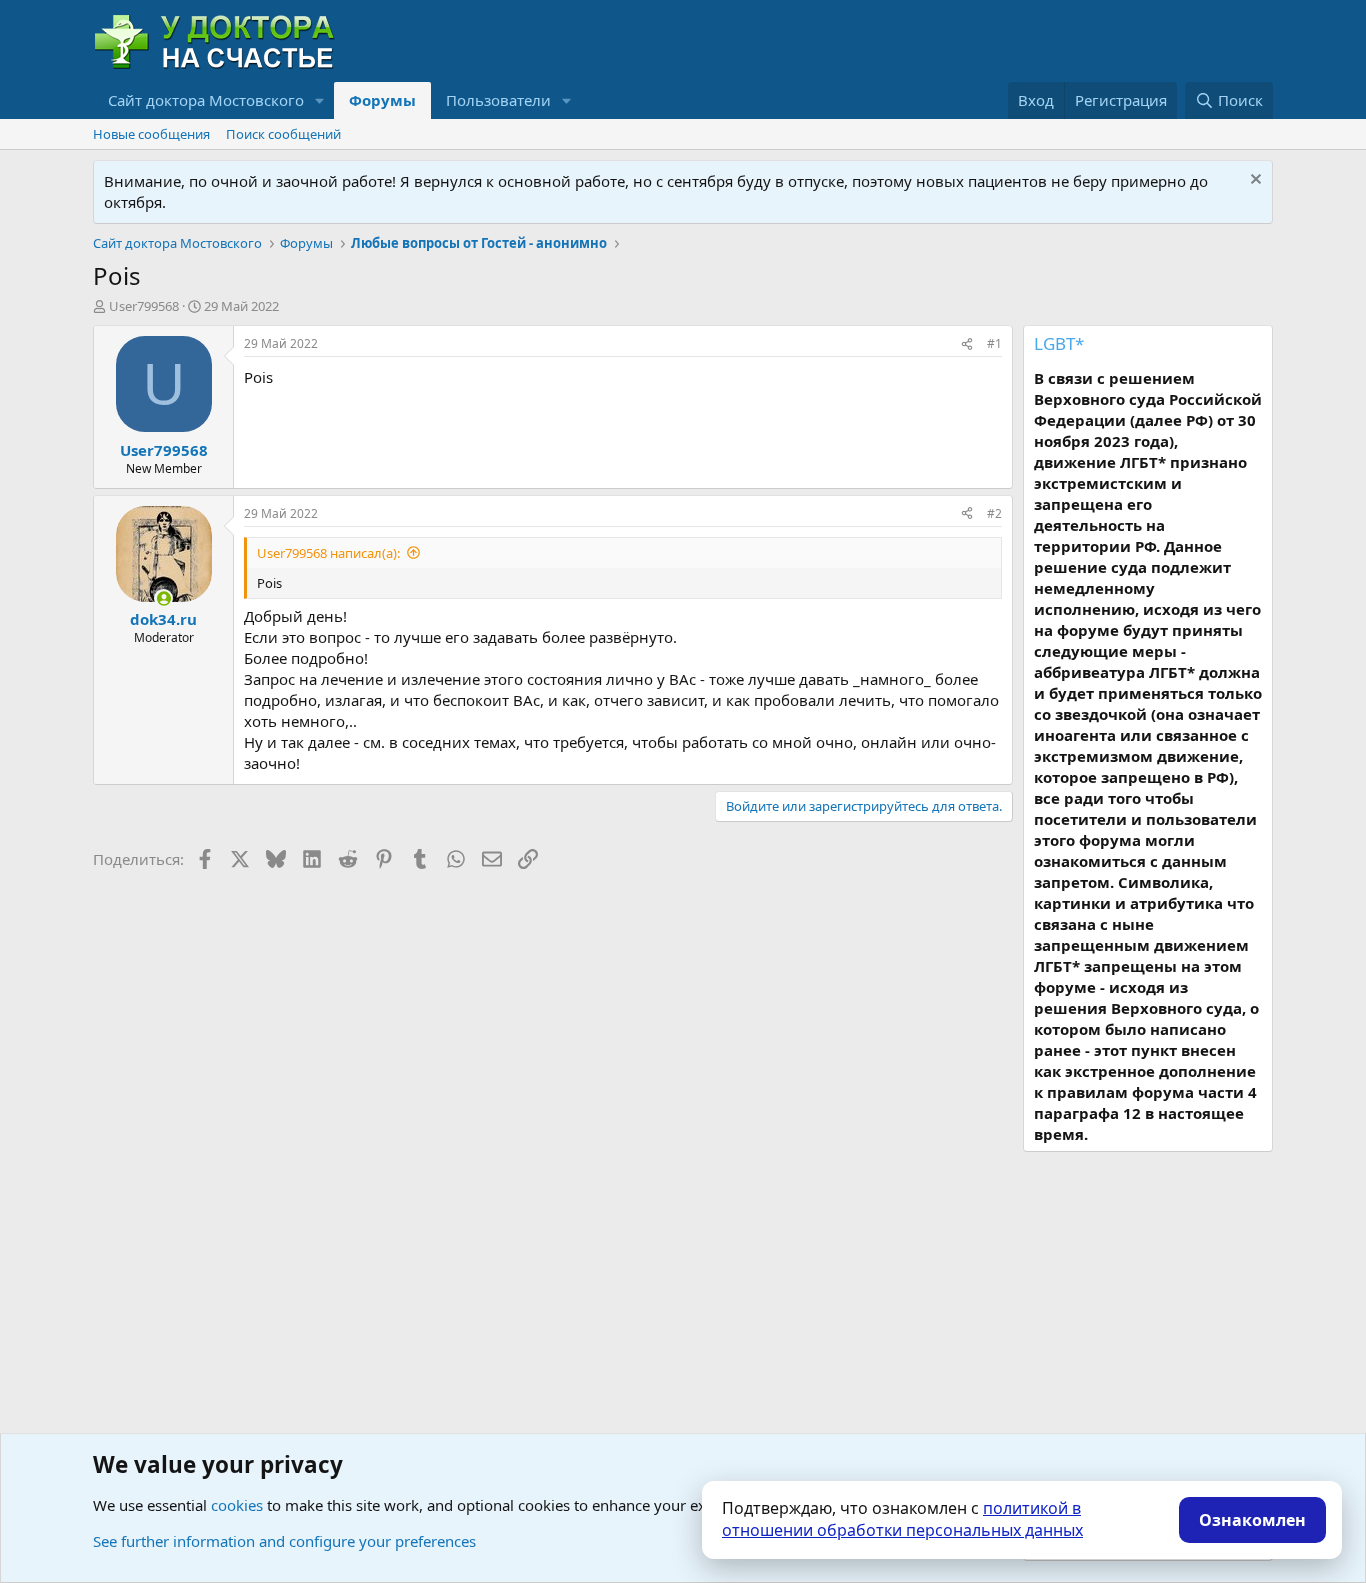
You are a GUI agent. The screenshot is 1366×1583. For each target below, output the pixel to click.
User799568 (144, 306)
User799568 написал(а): (328, 553)
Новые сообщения (151, 134)
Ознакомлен (1252, 1520)
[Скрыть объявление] (1253, 181)
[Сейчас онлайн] (163, 598)
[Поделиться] (967, 344)
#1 (994, 343)
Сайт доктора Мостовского (206, 100)
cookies (237, 1505)
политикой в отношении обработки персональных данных (902, 1519)
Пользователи (498, 100)
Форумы (382, 100)
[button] (320, 100)
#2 (994, 513)
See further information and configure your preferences (284, 1541)
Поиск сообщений (283, 134)
